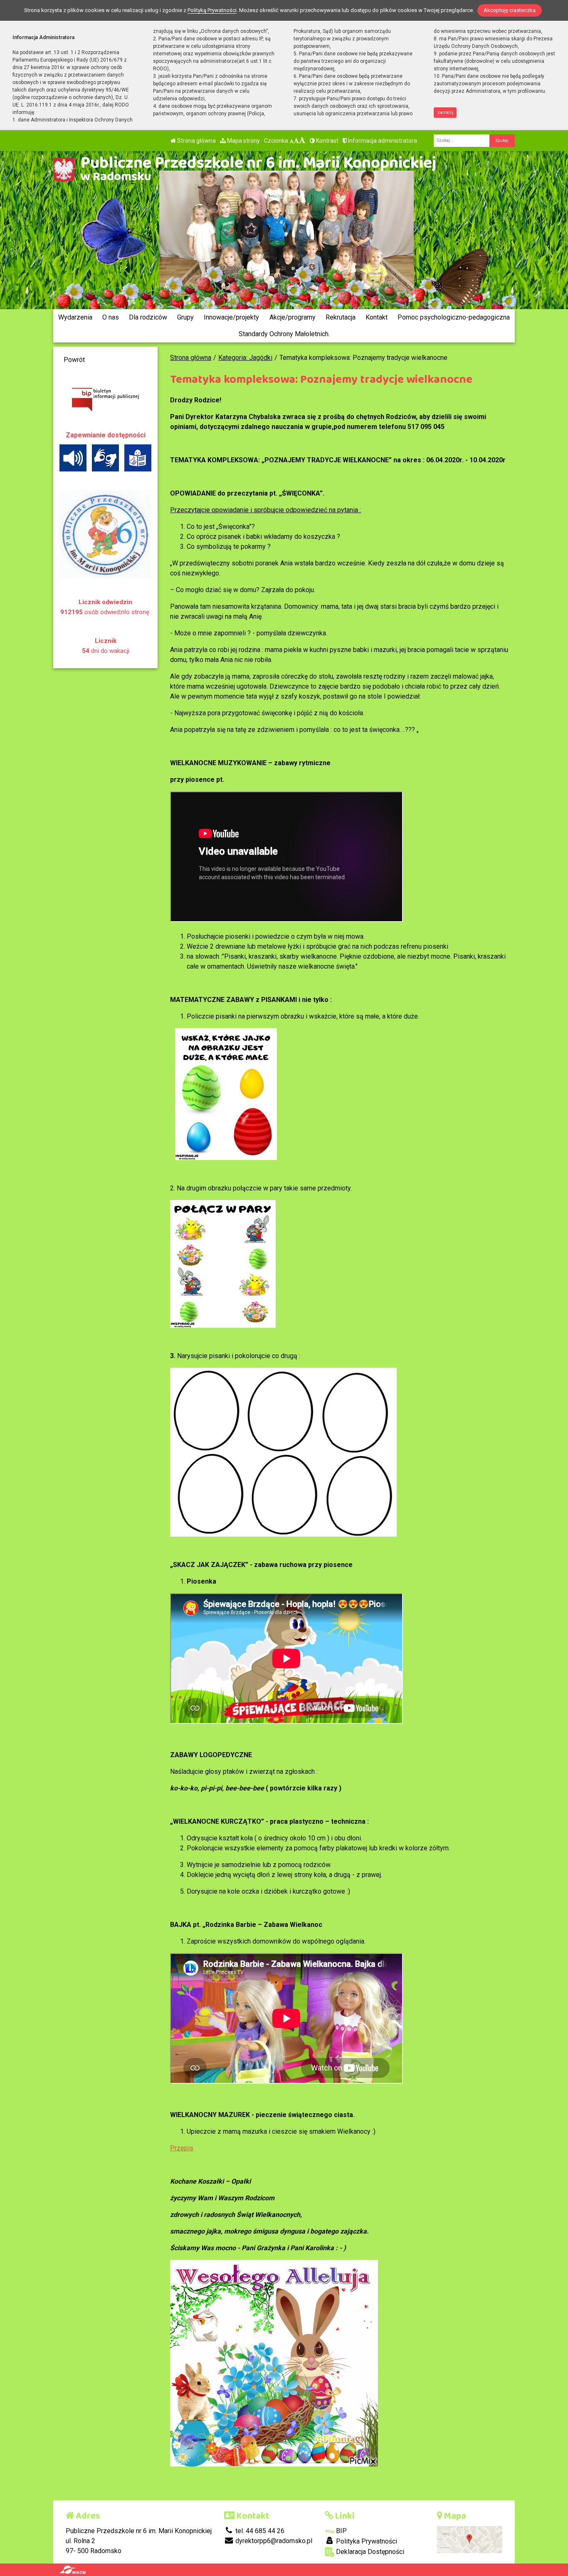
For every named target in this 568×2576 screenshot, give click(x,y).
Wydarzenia (75, 317)
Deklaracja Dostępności (369, 2552)
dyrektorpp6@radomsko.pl (273, 2541)
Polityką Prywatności (212, 10)
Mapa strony (243, 141)
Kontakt (377, 317)
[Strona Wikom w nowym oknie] (73, 2570)
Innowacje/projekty (231, 317)
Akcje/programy (293, 317)
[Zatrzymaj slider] (286, 295)
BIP (341, 2531)
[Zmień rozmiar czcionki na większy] (296, 141)
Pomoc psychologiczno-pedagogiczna (454, 317)
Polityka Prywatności (366, 2541)
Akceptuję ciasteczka (510, 10)
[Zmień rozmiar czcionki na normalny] (291, 141)
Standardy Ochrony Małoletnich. (284, 334)
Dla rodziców (148, 317)
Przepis (182, 2148)
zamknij (445, 113)
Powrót (74, 360)
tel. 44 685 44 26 (259, 2531)
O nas (111, 317)
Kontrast (327, 141)
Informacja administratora (382, 141)
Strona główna (196, 141)
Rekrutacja (341, 317)
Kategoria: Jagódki (245, 358)
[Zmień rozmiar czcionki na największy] (302, 141)
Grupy (185, 317)
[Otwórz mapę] (470, 2539)
